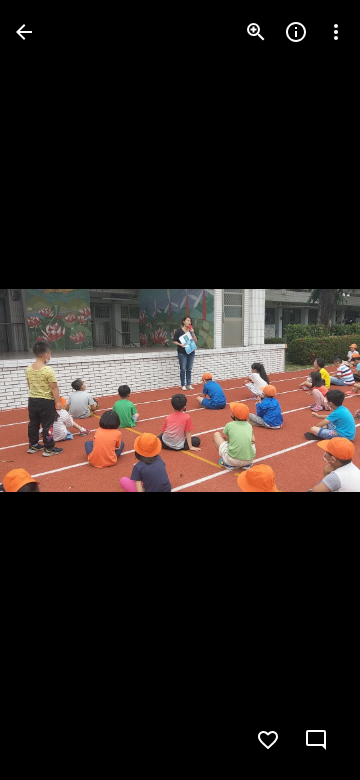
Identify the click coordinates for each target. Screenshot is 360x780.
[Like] (268, 740)
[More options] (336, 32)
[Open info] (296, 32)
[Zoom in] (256, 32)
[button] (56, 390)
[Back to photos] (24, 32)
